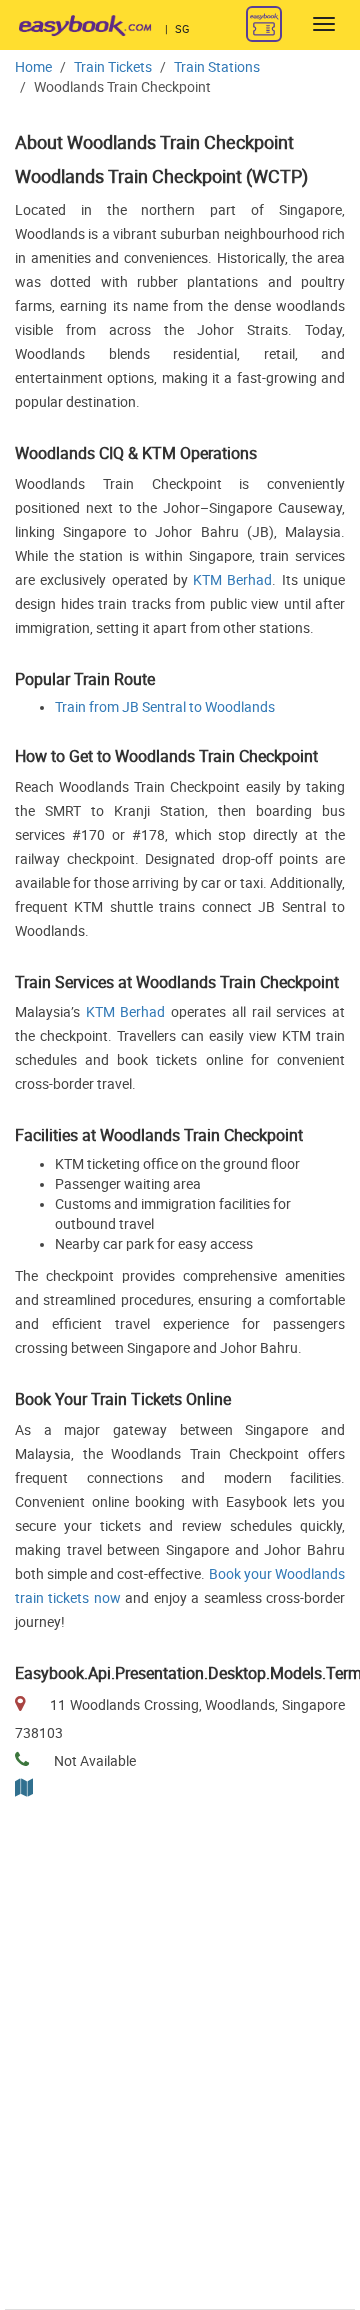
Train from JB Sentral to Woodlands (165, 707)
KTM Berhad (232, 580)
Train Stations (217, 67)
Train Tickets (113, 67)
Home (33, 67)
